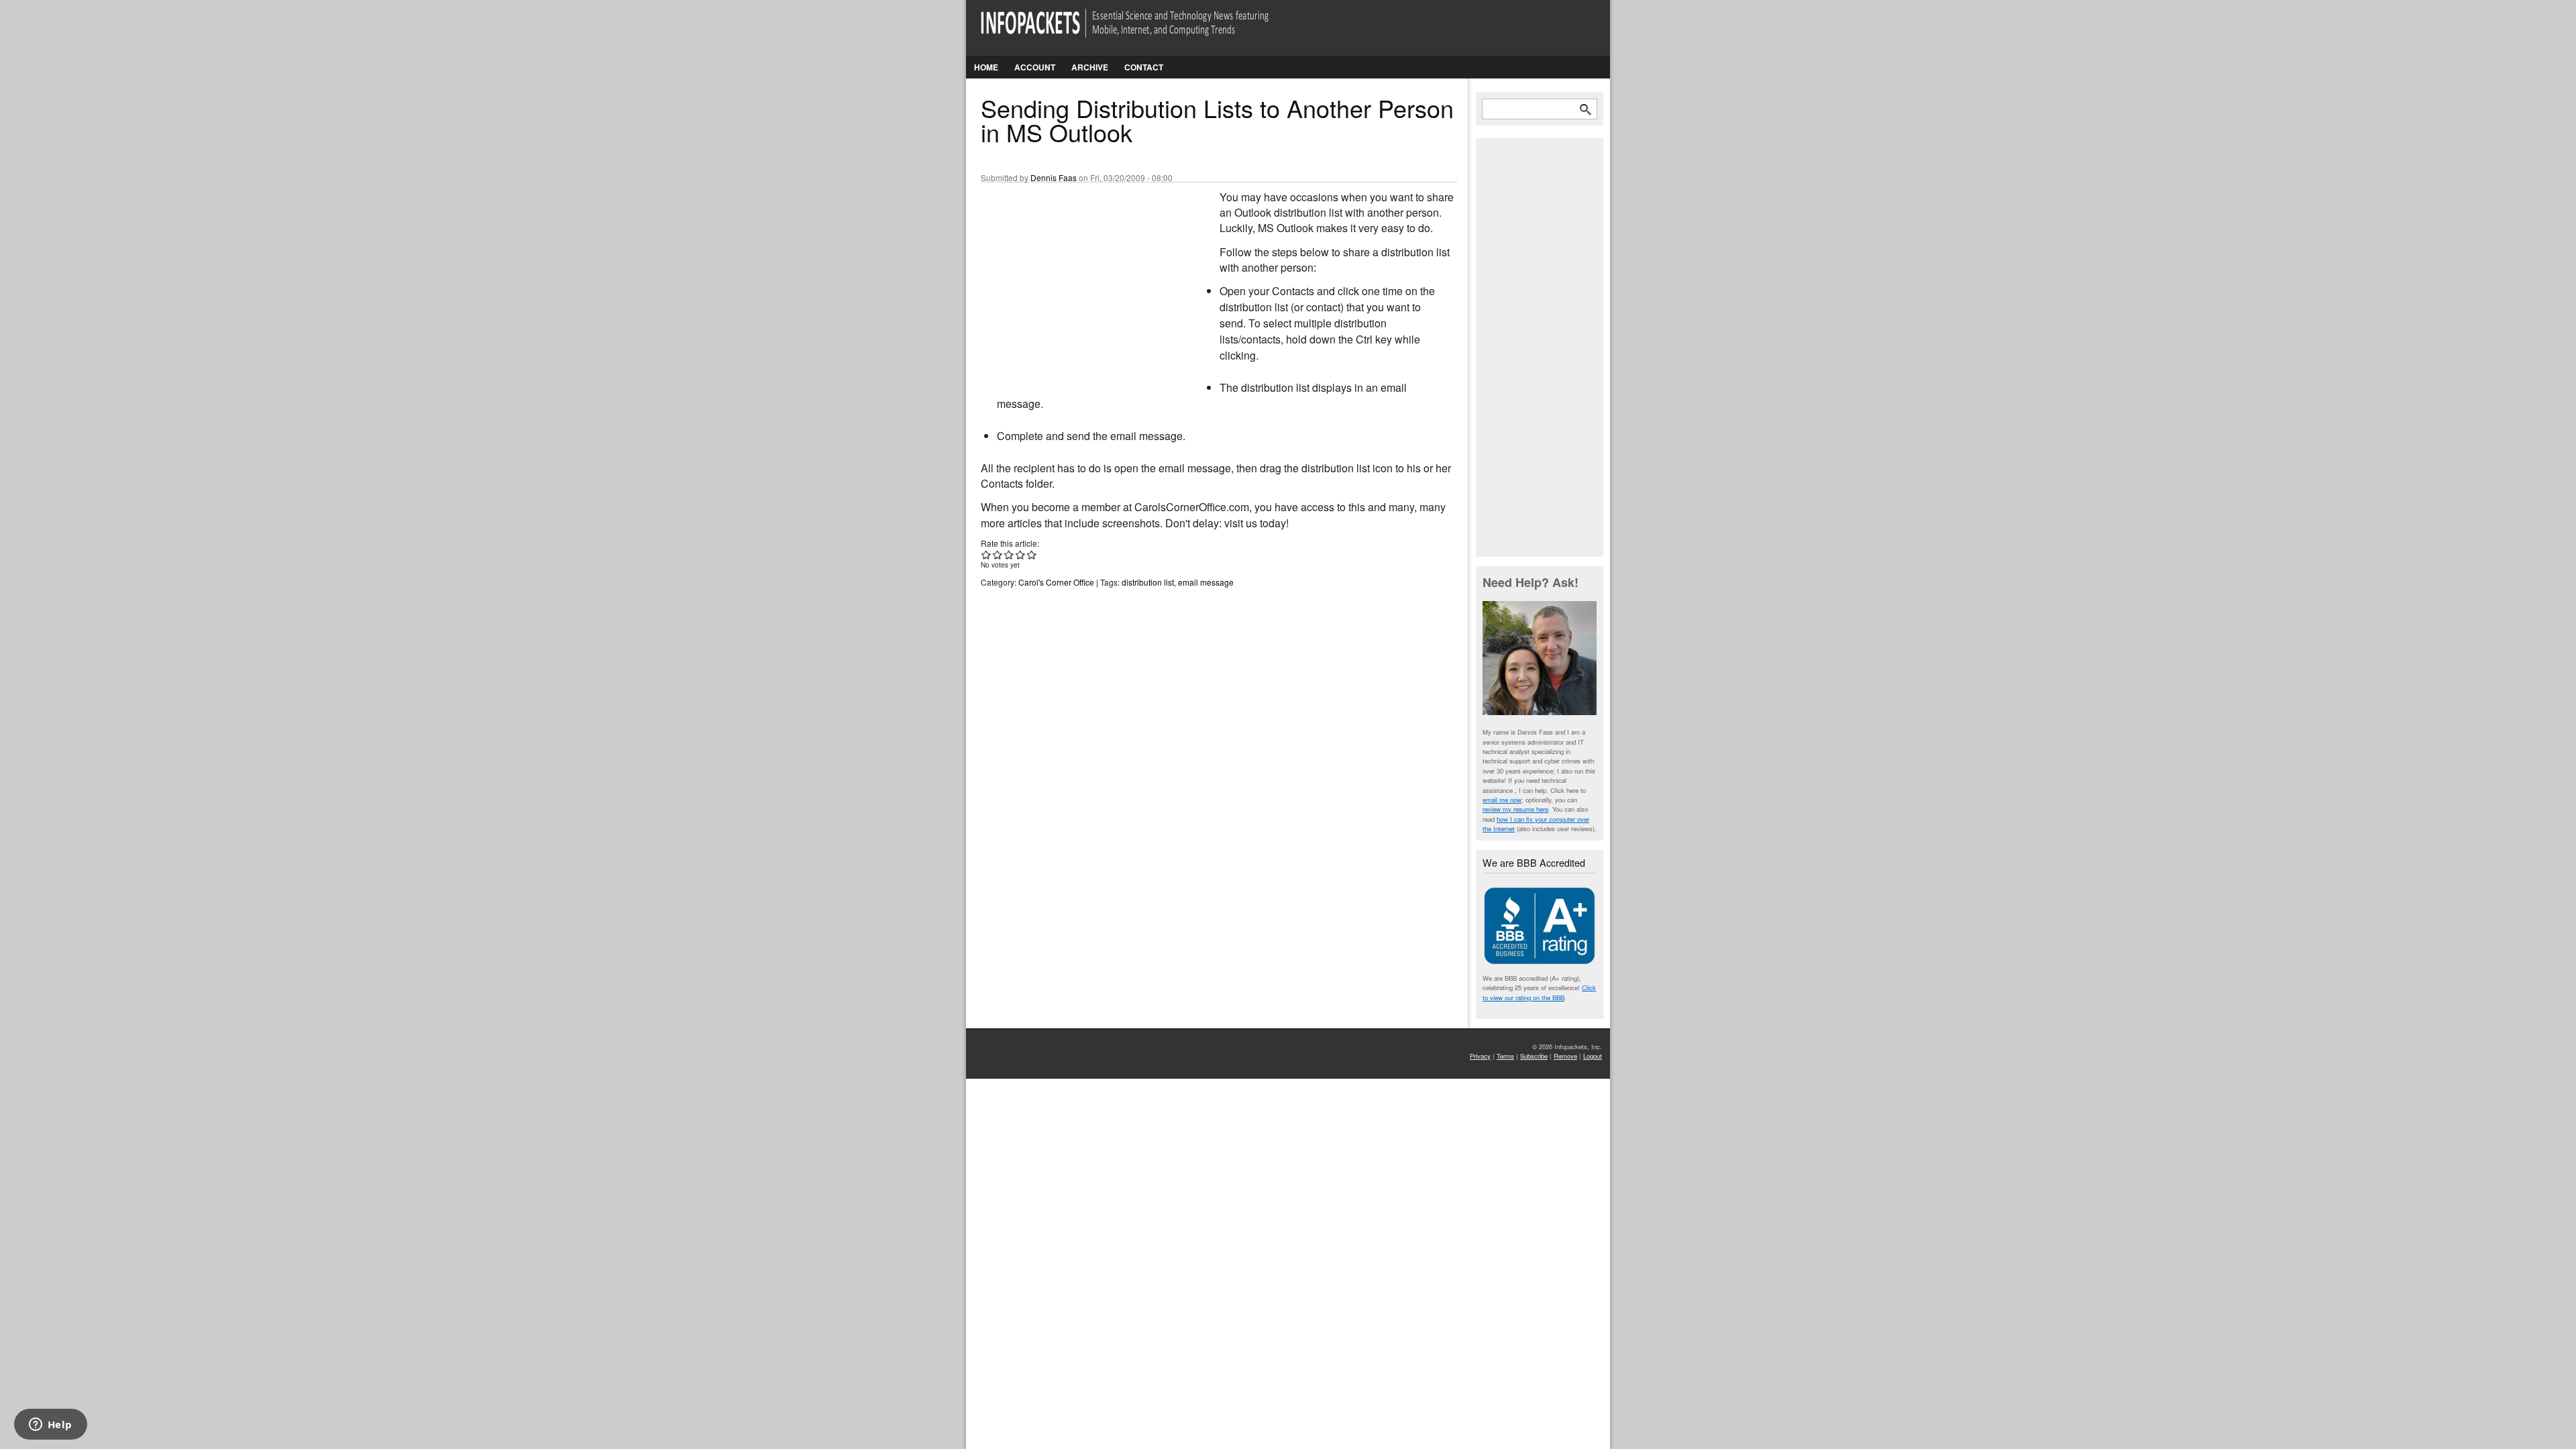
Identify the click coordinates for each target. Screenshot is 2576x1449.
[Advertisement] (1081, 278)
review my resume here (1515, 809)
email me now (1502, 800)
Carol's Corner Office (1056, 582)
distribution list (1148, 582)
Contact (1144, 67)
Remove (1565, 1056)
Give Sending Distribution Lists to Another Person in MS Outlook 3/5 (1009, 554)
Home (986, 67)
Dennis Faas (1054, 177)
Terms (1505, 1056)
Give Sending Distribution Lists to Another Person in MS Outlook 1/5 (986, 554)
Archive (1090, 67)
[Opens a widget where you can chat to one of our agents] (50, 1426)
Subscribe (1534, 1056)
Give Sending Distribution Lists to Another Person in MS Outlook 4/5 (1021, 554)
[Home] (1143, 31)
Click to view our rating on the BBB (1539, 992)
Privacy (1480, 1056)
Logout (1593, 1056)
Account (1035, 67)
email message (1206, 582)
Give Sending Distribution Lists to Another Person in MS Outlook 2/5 (998, 554)
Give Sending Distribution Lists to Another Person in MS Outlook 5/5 (1032, 554)
